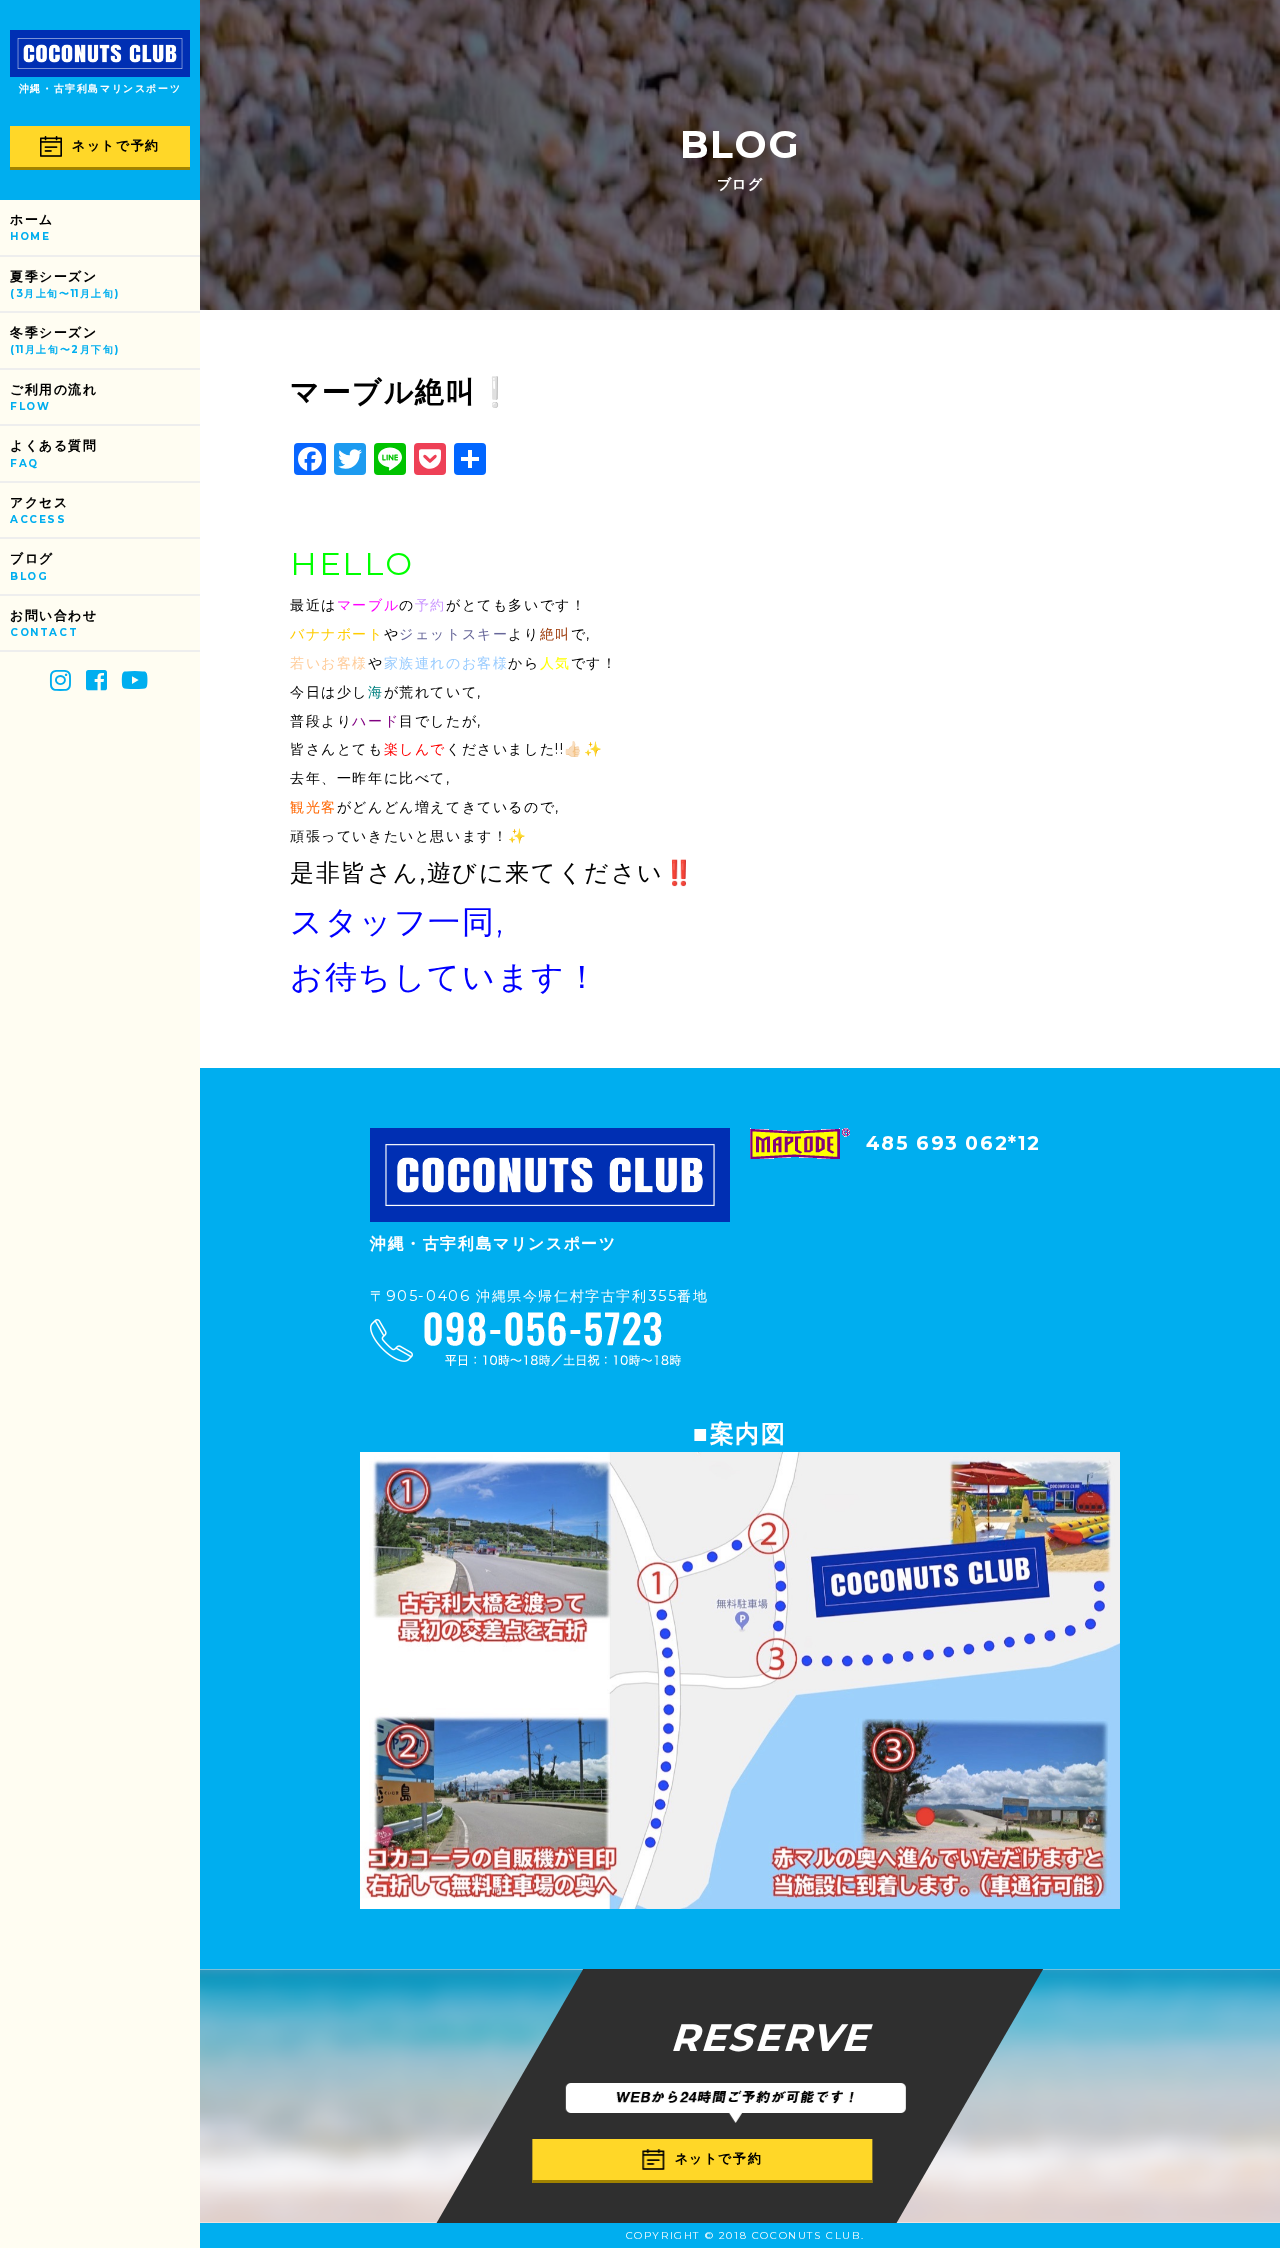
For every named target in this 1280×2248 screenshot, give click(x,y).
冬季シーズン (64, 340)
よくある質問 (54, 453)
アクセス (39, 510)
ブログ (32, 566)
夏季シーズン (64, 284)
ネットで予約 (116, 145)
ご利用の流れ (54, 397)
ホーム (32, 227)
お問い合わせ (54, 623)
